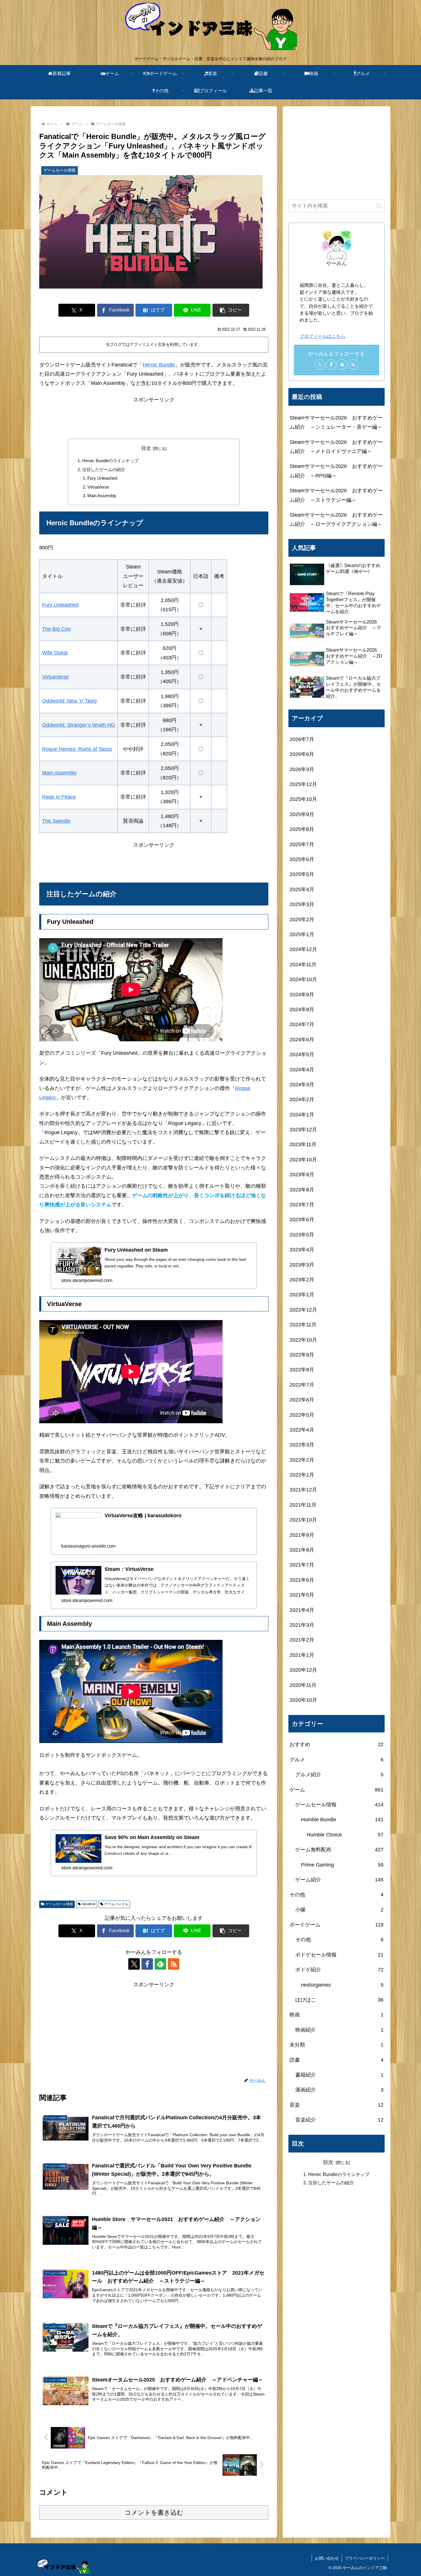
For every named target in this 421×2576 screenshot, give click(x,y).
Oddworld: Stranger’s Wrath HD (78, 725)
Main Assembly (102, 496)
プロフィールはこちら (322, 336)
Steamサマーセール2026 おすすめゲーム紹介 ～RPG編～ (336, 471)
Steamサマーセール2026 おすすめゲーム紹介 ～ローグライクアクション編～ (336, 519)
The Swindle (56, 821)
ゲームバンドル (116, 1904)
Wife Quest (55, 653)
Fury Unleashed (102, 478)
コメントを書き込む (154, 2513)
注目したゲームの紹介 (104, 469)
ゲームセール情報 (59, 1904)
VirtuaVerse (98, 487)
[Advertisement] (154, 417)
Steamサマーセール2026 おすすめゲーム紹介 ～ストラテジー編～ (336, 495)
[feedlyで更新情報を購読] (160, 1964)
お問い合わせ (327, 2558)
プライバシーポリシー (365, 2558)
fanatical (89, 1904)
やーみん (337, 263)
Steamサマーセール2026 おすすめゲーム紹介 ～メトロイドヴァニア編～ (336, 447)
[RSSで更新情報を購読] (174, 1964)
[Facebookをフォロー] (147, 1964)
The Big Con (56, 629)
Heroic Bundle (159, 365)
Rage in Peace (59, 797)
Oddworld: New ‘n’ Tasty (70, 701)
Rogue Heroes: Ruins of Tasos (77, 749)
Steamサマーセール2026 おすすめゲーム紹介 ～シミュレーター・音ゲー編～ (336, 422)
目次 (146, 448)
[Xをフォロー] (134, 1964)
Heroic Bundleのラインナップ (110, 461)
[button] (231, 310)
